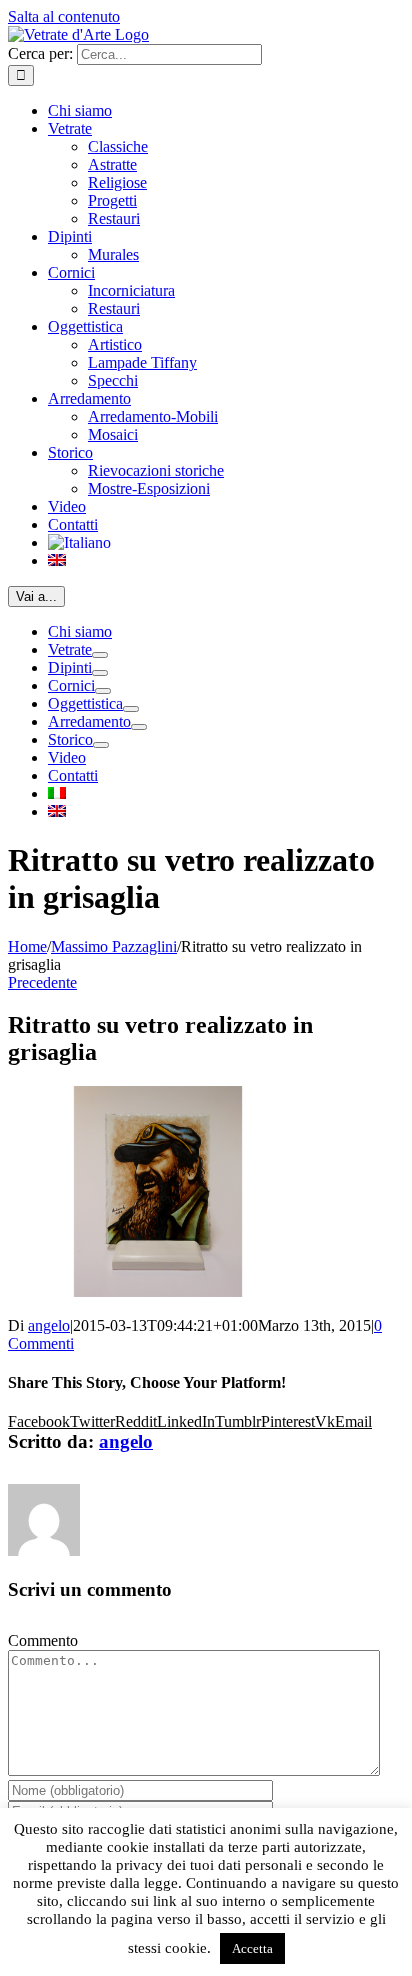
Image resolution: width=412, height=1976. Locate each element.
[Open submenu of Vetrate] (100, 655)
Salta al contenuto (64, 16)
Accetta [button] (252, 1948)
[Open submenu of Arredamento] (139, 727)
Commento (43, 1640)
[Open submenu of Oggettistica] (131, 709)
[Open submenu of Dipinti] (100, 673)
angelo (49, 1325)
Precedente (42, 982)
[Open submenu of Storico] (101, 745)
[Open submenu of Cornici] (103, 691)
